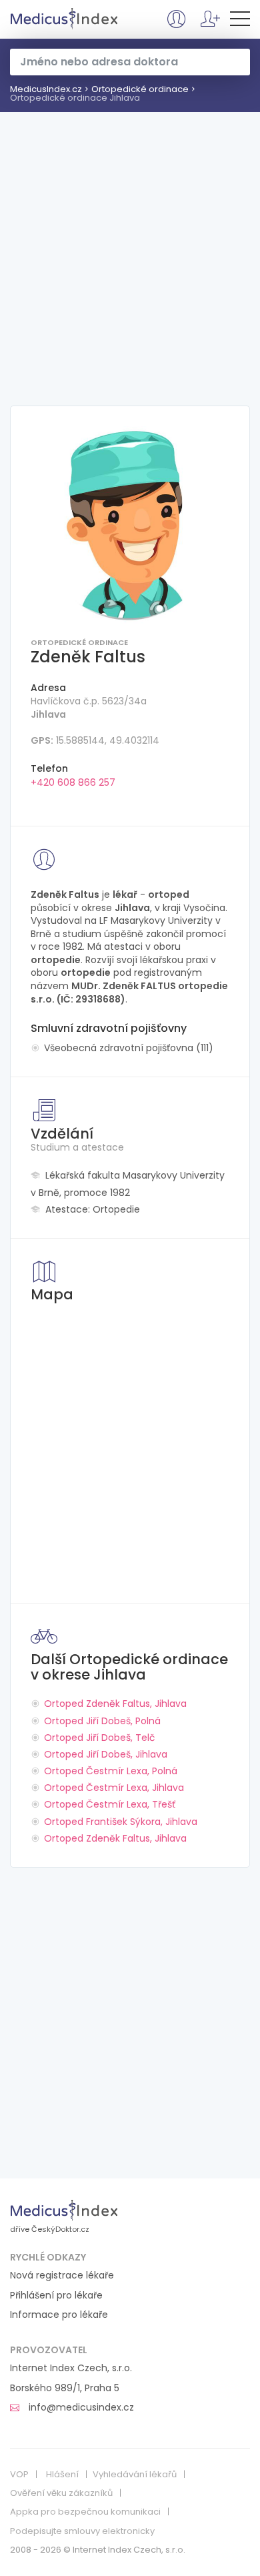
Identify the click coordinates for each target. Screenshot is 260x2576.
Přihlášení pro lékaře (56, 2296)
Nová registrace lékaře (62, 2276)
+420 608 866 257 (73, 782)
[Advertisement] (130, 249)
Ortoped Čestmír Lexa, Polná (111, 1771)
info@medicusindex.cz (80, 2408)
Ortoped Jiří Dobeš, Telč (100, 1738)
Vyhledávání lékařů (135, 2475)
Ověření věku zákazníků (61, 2493)
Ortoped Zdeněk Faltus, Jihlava (115, 1704)
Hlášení (62, 2475)
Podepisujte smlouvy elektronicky (82, 2531)
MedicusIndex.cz (64, 19)
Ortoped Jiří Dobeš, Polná (102, 1721)
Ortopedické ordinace (140, 89)
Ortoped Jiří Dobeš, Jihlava (106, 1754)
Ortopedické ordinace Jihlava (75, 98)
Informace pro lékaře (59, 2315)
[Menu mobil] (240, 21)
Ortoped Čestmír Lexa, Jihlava (114, 1788)
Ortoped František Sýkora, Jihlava (121, 1822)
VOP (19, 2475)
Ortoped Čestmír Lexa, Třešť (110, 1804)
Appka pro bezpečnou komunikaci (85, 2512)
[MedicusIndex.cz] (64, 2210)
